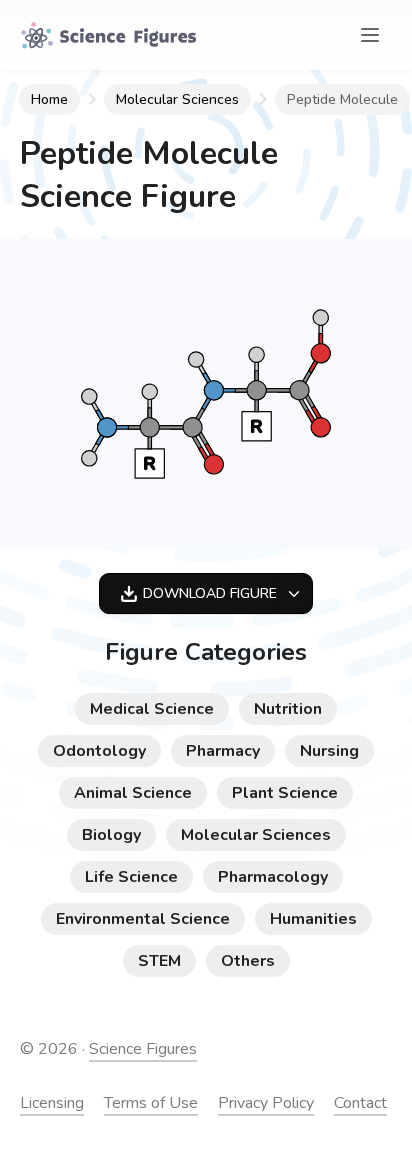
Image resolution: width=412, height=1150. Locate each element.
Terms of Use (151, 1103)
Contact (360, 1103)
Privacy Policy (266, 1103)
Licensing (52, 1103)
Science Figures (143, 1049)
